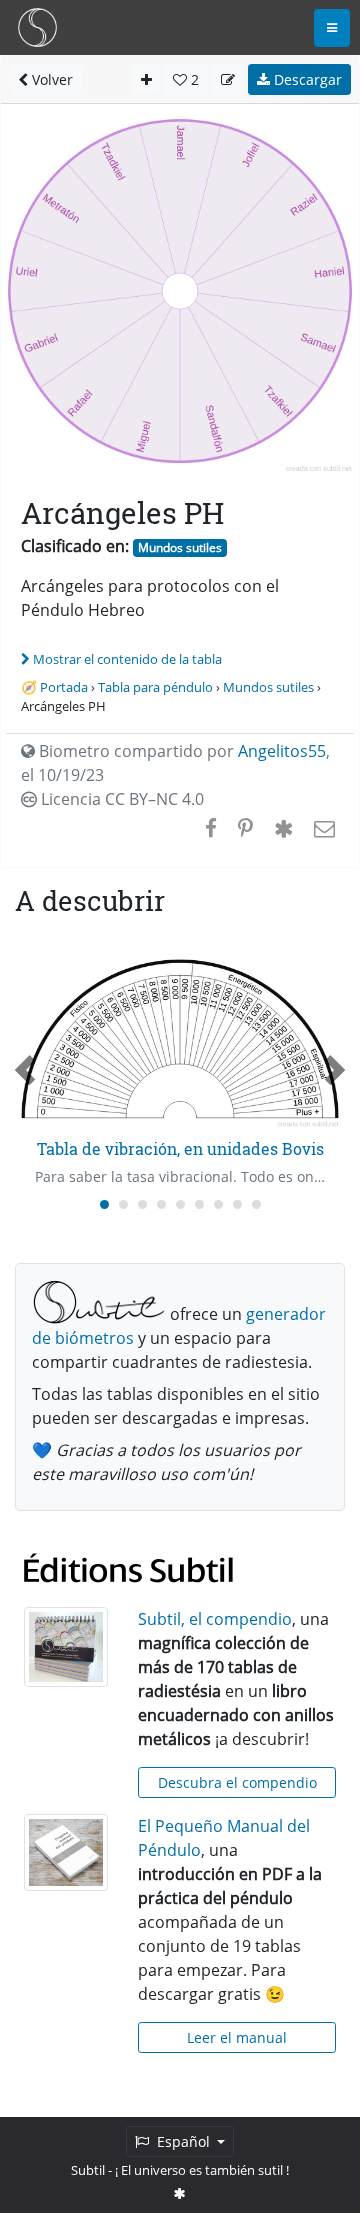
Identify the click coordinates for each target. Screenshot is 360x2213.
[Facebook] (211, 828)
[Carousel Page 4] (161, 1204)
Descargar (306, 79)
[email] (322, 828)
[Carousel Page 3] (142, 1204)
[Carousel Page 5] (180, 1204)
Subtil (88, 2170)
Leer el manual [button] (237, 2037)
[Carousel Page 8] (237, 1204)
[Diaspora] (283, 828)
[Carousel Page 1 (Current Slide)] (104, 1204)
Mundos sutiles (180, 547)
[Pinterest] (245, 828)
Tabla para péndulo (155, 687)
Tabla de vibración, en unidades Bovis (180, 1148)
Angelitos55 (282, 751)
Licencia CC (120, 799)
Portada (64, 687)
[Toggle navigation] (332, 28)
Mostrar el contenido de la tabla (127, 659)
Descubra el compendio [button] (237, 1782)
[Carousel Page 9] (256, 1204)
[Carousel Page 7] (218, 1204)
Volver (50, 79)
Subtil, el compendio (215, 1619)
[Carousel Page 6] (199, 1204)
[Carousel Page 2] (123, 1204)
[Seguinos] (180, 2193)
